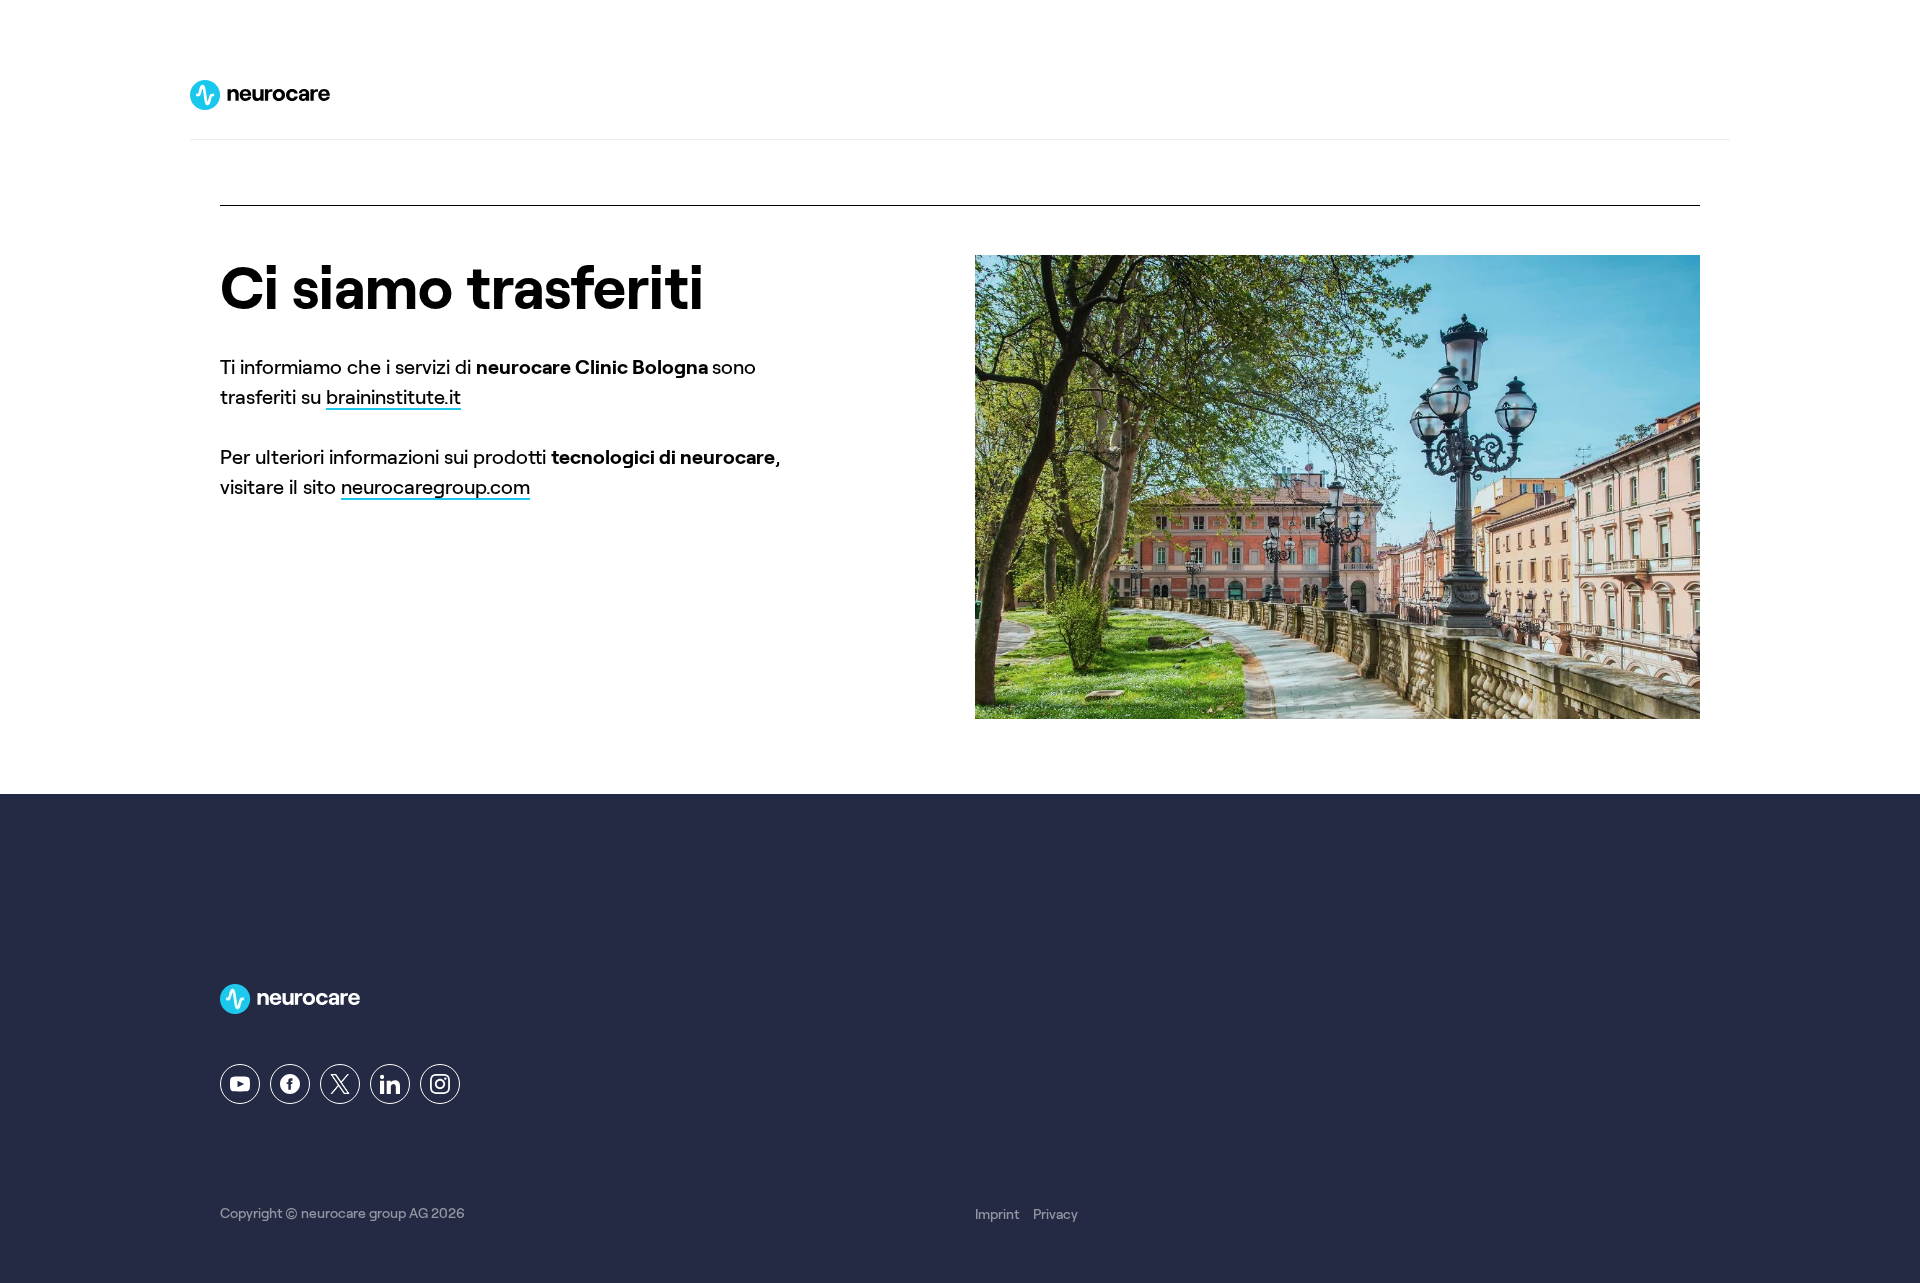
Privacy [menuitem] (1055, 1214)
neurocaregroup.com (435, 487)
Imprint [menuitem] (997, 1214)
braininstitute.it (393, 397)
